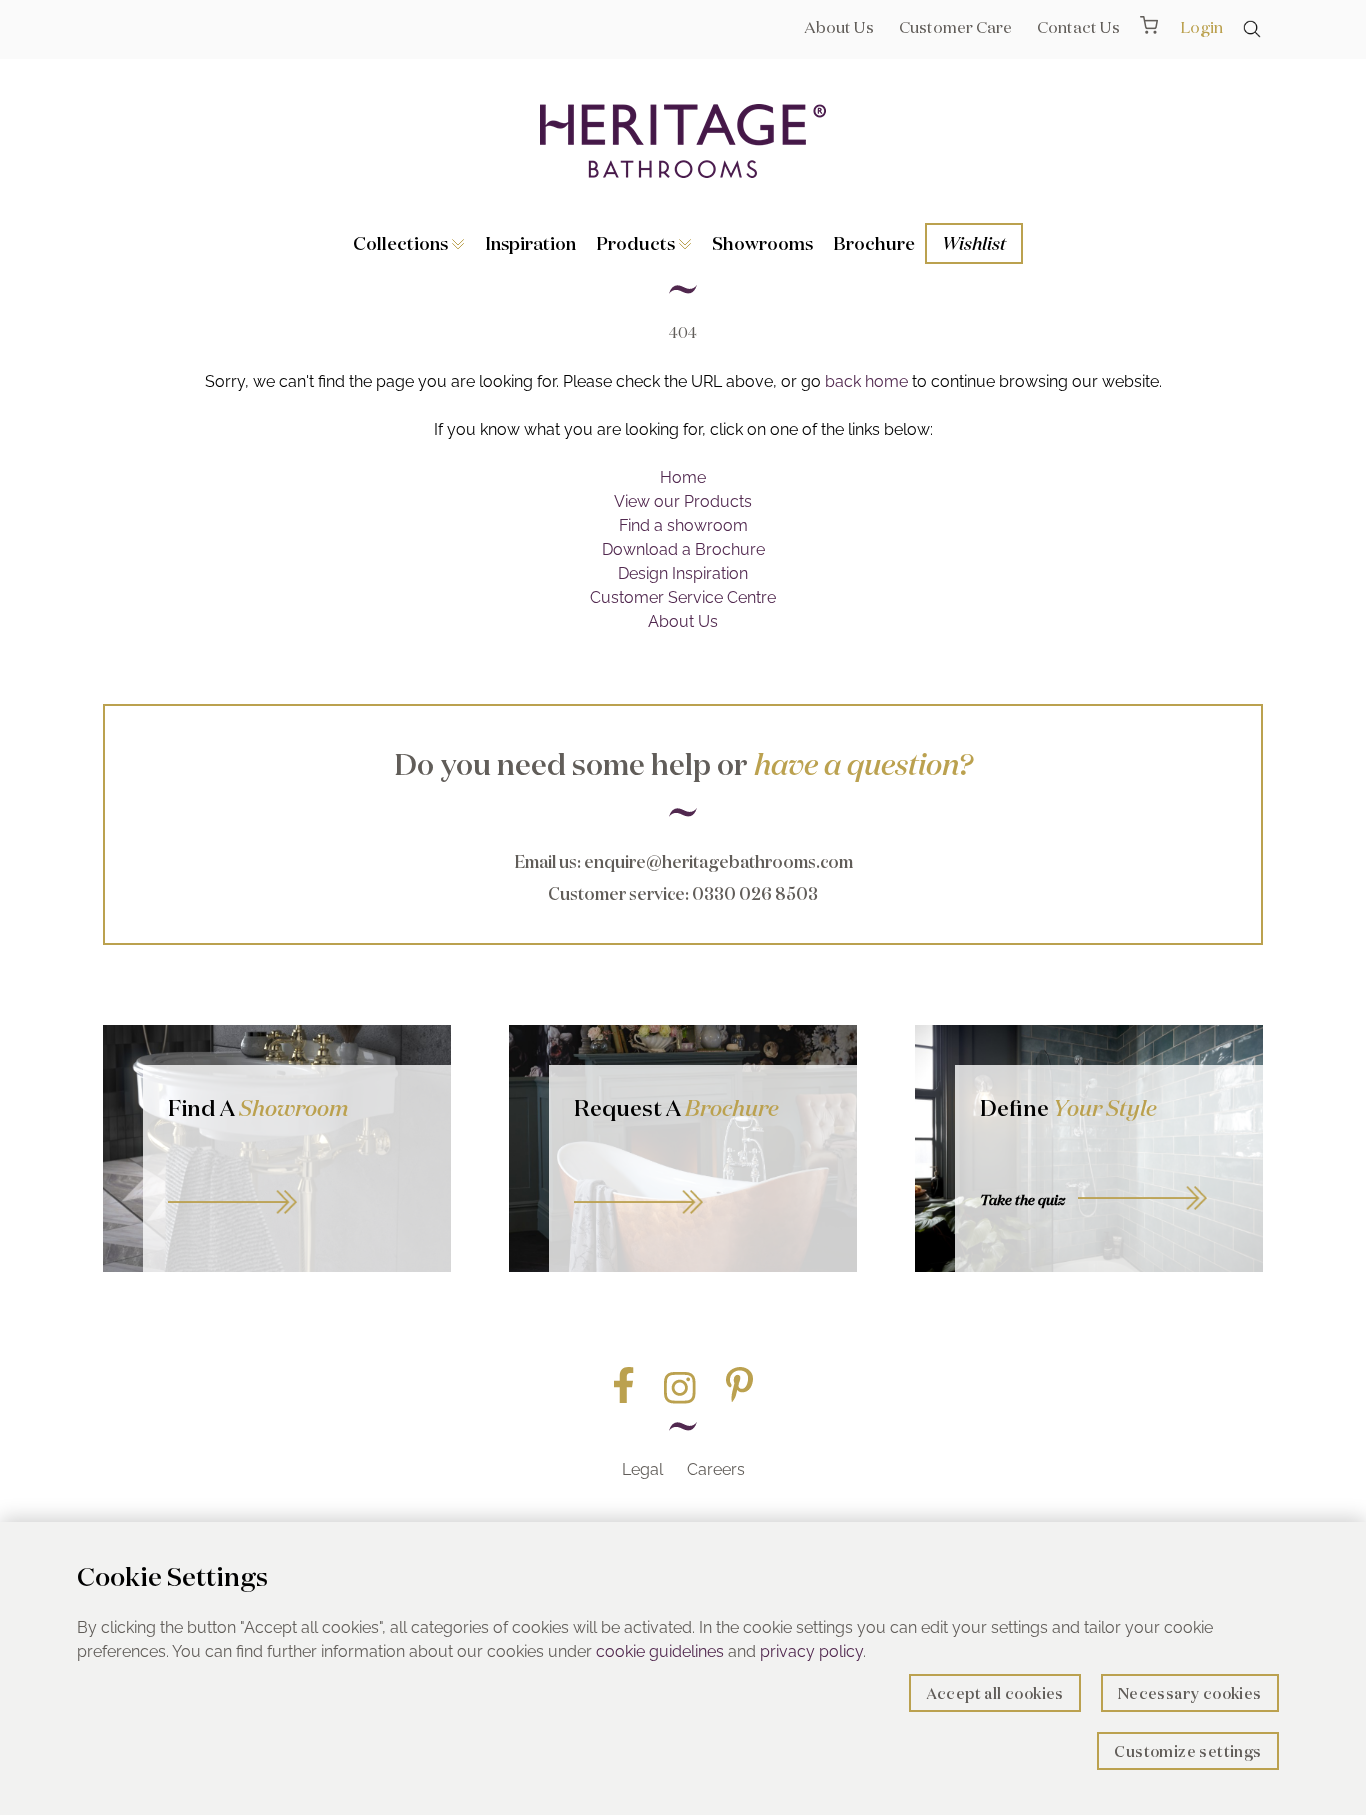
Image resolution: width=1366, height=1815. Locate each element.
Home (683, 477)
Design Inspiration (683, 573)
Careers (716, 1469)
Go (703, 1179)
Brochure (874, 243)
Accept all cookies (995, 1693)
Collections (402, 243)
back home (866, 381)
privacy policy (811, 1651)
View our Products (683, 501)
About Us (839, 27)
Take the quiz (1022, 1200)
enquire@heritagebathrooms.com (718, 861)
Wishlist (974, 243)
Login (1201, 27)
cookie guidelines (660, 1651)
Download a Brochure (683, 549)
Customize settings (1187, 1751)
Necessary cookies (1190, 1693)
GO (297, 1179)
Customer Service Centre (683, 597)
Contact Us (1078, 27)
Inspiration (530, 243)
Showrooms (762, 243)
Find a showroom (683, 525)
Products (637, 243)
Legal (642, 1469)
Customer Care (955, 27)
